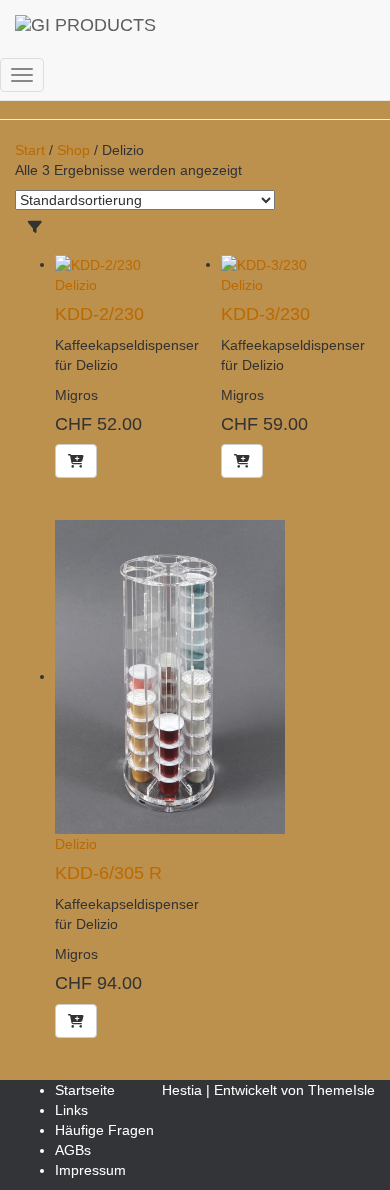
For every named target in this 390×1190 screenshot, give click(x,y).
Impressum (90, 1170)
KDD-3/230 (265, 314)
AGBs (73, 1150)
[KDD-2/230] (98, 264)
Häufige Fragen (104, 1130)
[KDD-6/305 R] (170, 676)
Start (30, 150)
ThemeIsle (341, 1090)
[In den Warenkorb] (76, 461)
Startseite (85, 1090)
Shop (73, 150)
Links (71, 1110)
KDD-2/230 (99, 314)
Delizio (76, 285)
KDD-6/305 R (108, 873)
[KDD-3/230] (264, 264)
